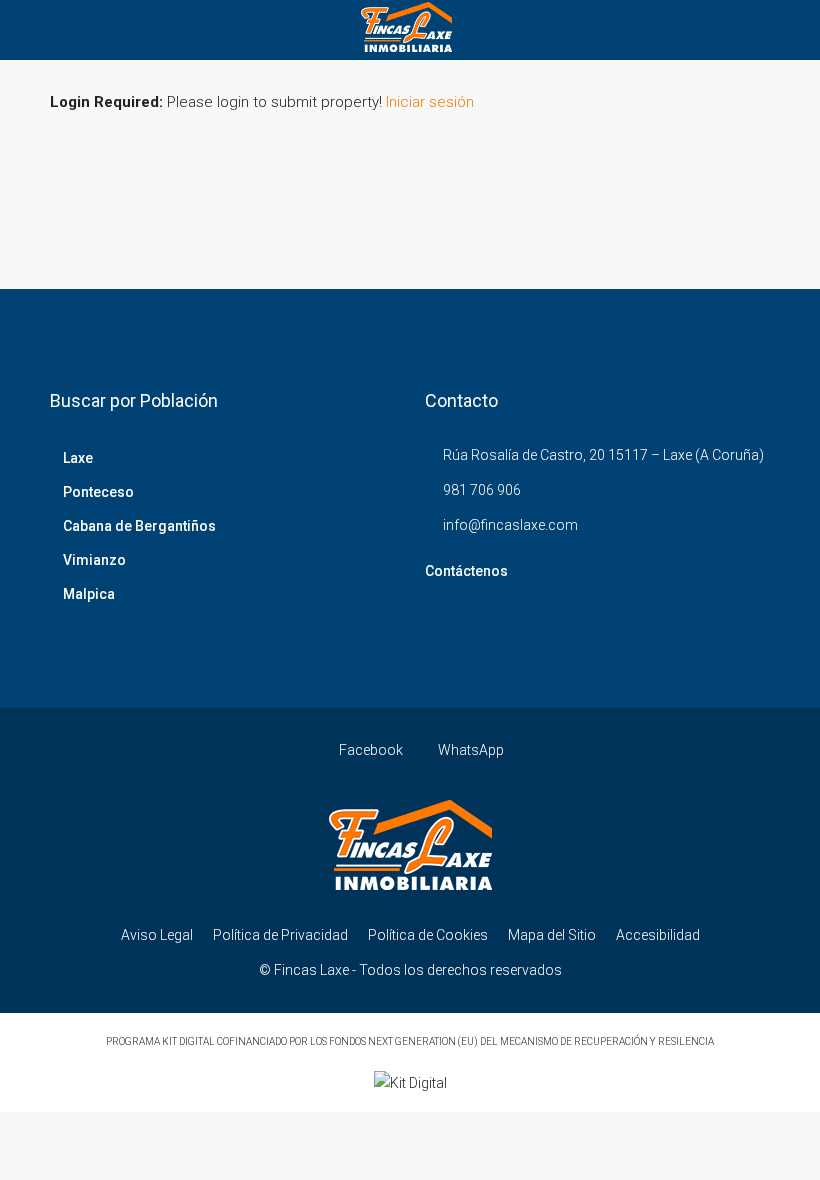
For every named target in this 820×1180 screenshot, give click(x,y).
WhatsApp (469, 750)
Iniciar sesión (430, 102)
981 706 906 (482, 490)
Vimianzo (94, 560)
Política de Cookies (428, 935)
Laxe (78, 458)
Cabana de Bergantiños (139, 526)
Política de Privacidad (280, 935)
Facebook (371, 750)
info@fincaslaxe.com (510, 525)
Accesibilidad (658, 935)
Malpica (89, 594)
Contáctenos (466, 571)
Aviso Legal (157, 935)
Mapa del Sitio (552, 935)
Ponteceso (98, 492)
